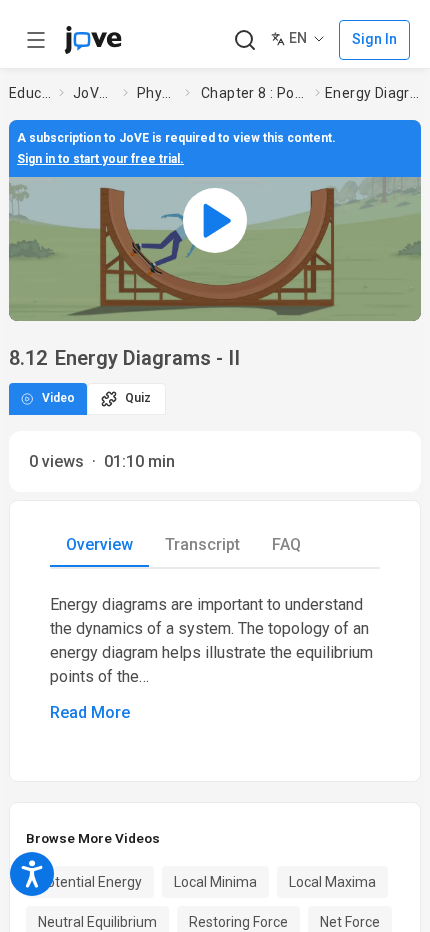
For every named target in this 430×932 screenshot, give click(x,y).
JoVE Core (94, 93)
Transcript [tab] (202, 544)
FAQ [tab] (286, 544)
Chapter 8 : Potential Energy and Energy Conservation (254, 93)
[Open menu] (36, 40)
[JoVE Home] (93, 40)
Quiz (138, 398)
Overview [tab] (99, 544)
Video (58, 398)
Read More (90, 712)
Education (30, 93)
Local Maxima (332, 882)
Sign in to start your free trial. (100, 159)
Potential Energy (90, 882)
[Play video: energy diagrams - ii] (215, 220)
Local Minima (215, 882)
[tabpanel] (215, 659)
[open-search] (244, 40)
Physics (157, 93)
